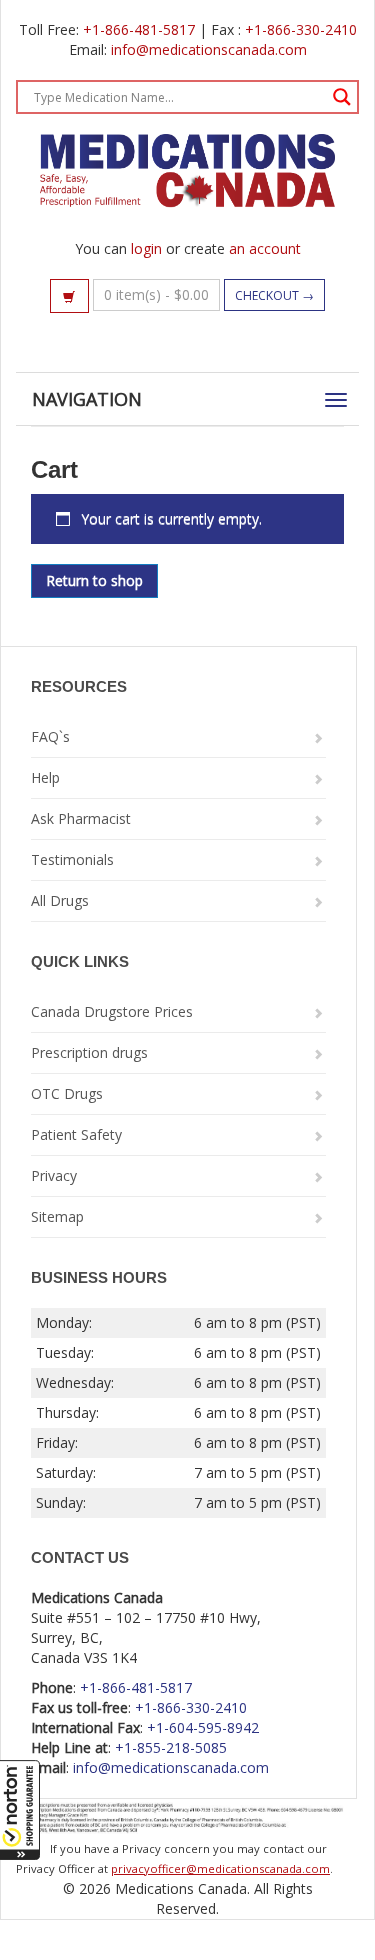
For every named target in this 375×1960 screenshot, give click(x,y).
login (146, 248)
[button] (20, 1810)
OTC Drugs (67, 1093)
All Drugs (60, 900)
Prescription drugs (89, 1052)
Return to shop (94, 580)
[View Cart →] (69, 296)
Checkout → (274, 295)
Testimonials (72, 859)
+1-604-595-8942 (203, 1727)
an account (265, 248)
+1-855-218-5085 (171, 1747)
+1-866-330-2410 (301, 29)
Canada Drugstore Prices (112, 1011)
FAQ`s (50, 736)
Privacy (54, 1175)
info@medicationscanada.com (209, 49)
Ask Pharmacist (81, 818)
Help (45, 777)
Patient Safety (76, 1134)
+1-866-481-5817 (139, 29)
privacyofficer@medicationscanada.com (220, 1868)
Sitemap (57, 1216)
